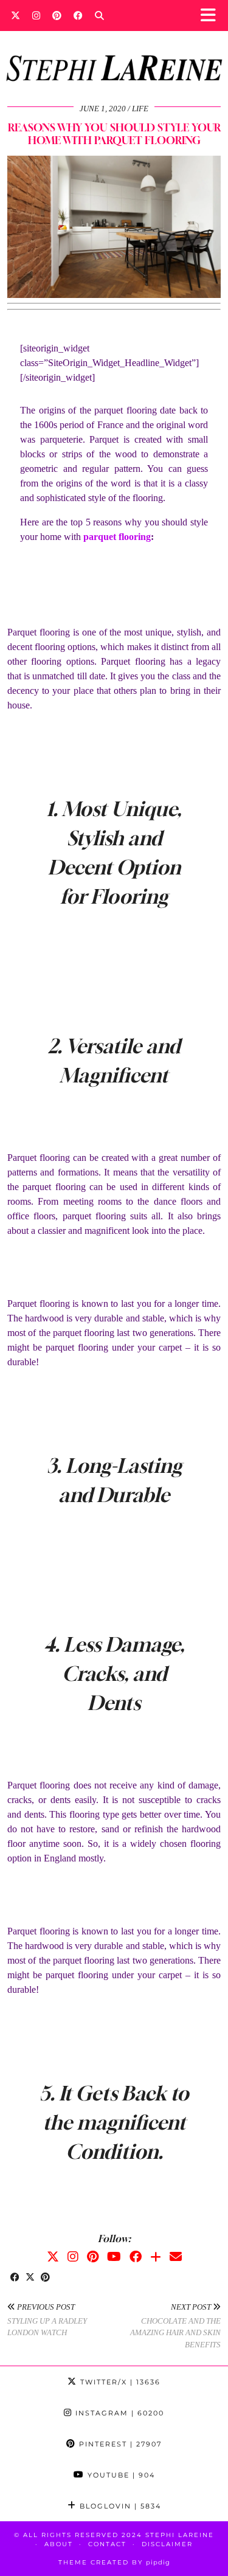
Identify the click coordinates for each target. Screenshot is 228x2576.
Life (140, 109)
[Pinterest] (57, 15)
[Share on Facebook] (15, 2278)
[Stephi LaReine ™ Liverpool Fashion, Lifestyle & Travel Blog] (114, 52)
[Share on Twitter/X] (30, 2278)
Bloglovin (119, 2506)
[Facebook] (78, 15)
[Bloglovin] (156, 2257)
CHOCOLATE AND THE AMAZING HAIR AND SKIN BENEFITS (175, 2326)
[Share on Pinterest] (45, 2278)
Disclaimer (167, 2544)
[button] (212, 16)
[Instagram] (36, 15)
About (59, 2544)
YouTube (120, 2475)
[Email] (176, 2257)
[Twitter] (16, 15)
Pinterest (119, 2444)
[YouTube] (114, 2257)
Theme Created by (114, 2562)
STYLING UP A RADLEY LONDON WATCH (47, 2320)
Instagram (118, 2413)
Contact (107, 2544)
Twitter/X (119, 2382)
